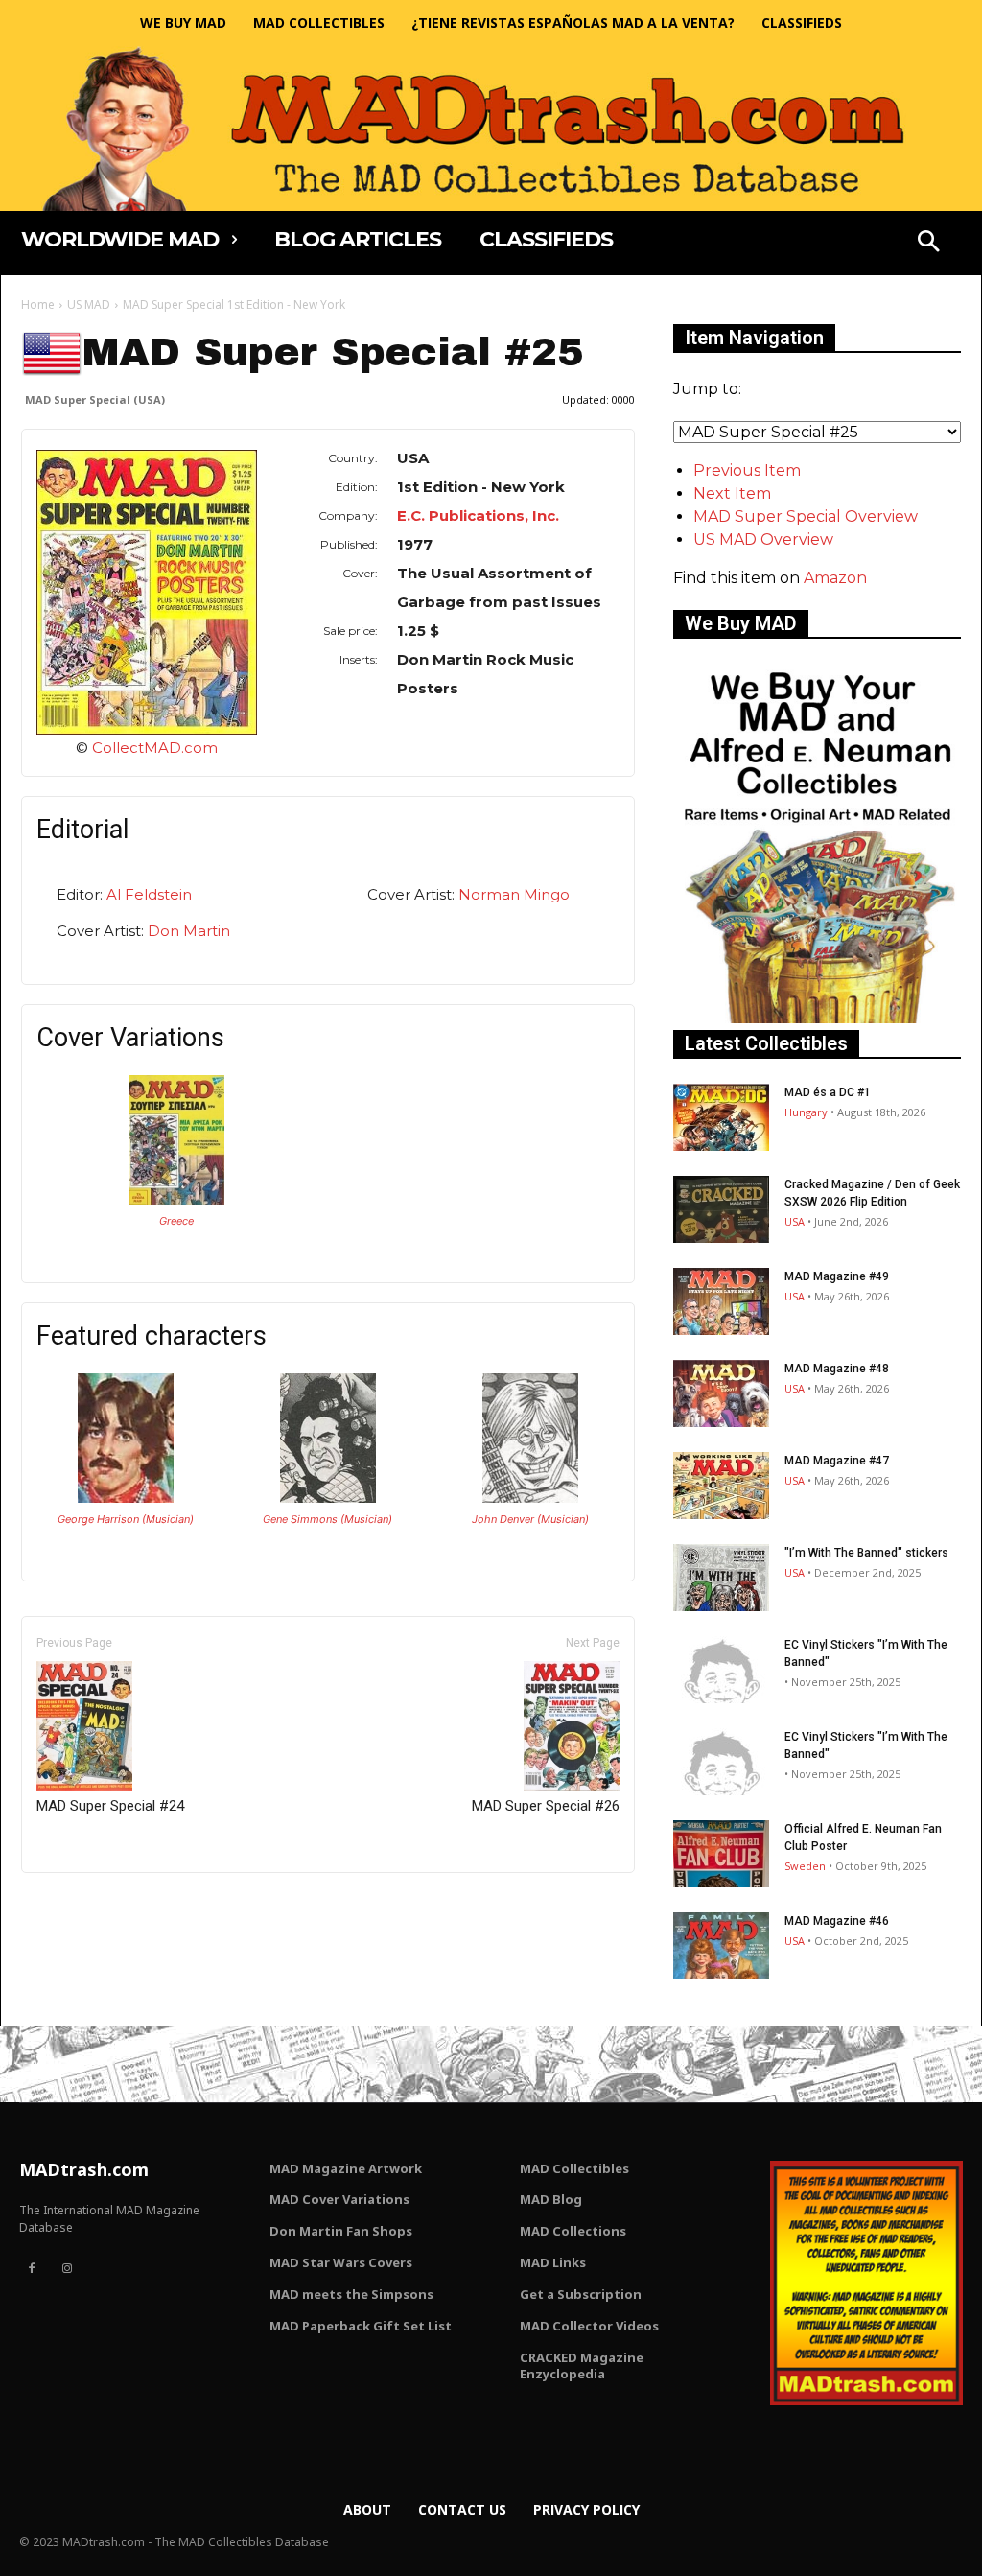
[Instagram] (66, 2269)
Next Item (732, 493)
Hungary (806, 1112)
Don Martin (189, 931)
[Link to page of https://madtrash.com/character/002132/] (328, 1498)
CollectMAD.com (155, 748)
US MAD (89, 304)
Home (38, 304)
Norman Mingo (514, 894)
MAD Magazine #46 (837, 1921)
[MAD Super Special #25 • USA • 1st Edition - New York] (147, 592)
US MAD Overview (763, 539)
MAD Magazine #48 (837, 1369)
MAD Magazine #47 (837, 1461)
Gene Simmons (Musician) (327, 1519)
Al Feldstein (149, 894)
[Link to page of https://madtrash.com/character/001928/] (126, 1498)
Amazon (835, 578)
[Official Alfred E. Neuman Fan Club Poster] (721, 1854)
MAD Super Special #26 (546, 1806)
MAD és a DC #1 (828, 1092)
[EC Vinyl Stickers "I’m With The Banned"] (721, 1670)
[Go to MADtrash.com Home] (491, 129)
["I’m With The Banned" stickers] (721, 1578)
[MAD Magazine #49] (721, 1301)
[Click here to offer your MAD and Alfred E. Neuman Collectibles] (817, 1018)
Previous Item (747, 470)
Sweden (805, 1866)
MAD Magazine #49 (837, 1276)
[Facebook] (32, 2269)
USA (795, 1221)
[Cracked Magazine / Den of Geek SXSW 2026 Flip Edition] (721, 1209)
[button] (928, 244)
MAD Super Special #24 (110, 1806)
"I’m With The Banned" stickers (866, 1553)
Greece (176, 1221)
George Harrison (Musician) (126, 1519)
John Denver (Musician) (530, 1519)
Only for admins (88, 1905)
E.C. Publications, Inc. (478, 515)
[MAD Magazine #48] (721, 1393)
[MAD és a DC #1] (721, 1117)
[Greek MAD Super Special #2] (176, 1199)
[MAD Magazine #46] (721, 1946)
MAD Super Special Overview (806, 516)
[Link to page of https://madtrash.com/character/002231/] (530, 1498)
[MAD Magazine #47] (721, 1486)
